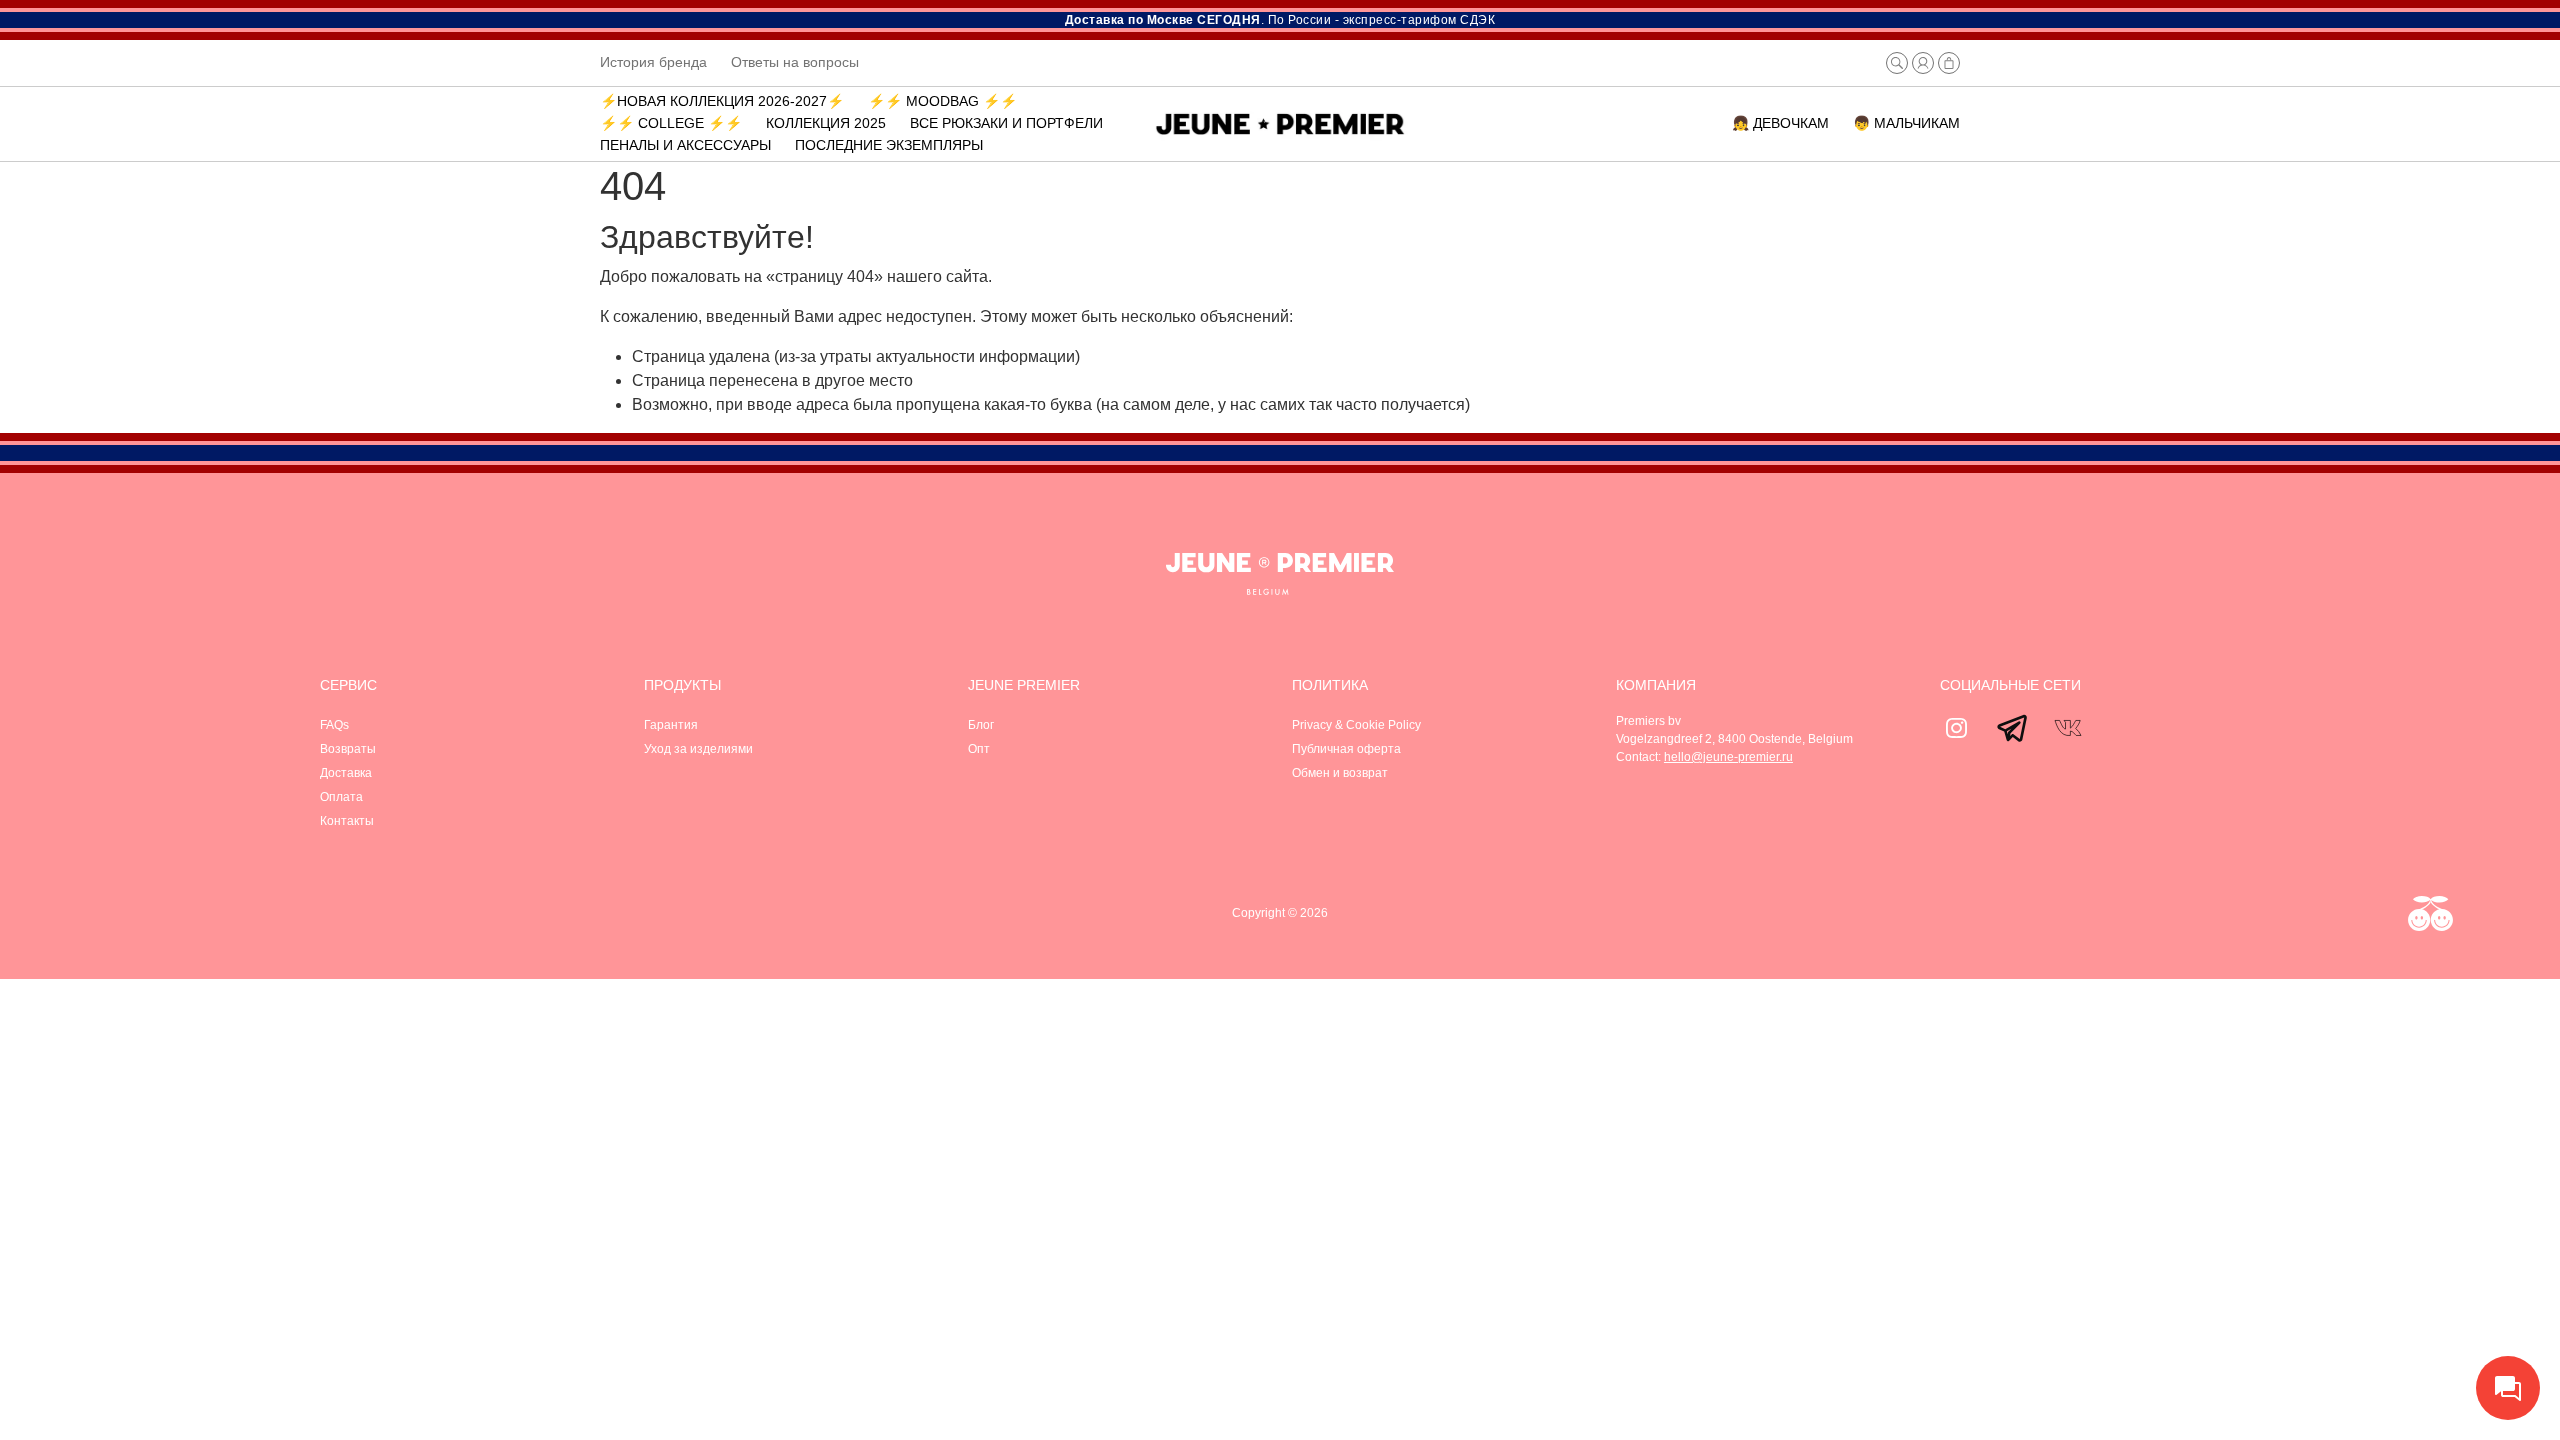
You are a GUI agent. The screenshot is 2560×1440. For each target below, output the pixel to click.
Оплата (341, 797)
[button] (1897, 63)
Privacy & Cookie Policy (1356, 725)
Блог (981, 725)
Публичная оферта (1346, 749)
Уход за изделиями (698, 749)
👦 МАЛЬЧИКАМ (1906, 123)
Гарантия (671, 725)
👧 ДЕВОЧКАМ (1780, 123)
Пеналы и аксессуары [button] (685, 145)
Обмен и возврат (1340, 773)
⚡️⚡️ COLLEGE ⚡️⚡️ (671, 123)
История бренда (653, 62)
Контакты (347, 821)
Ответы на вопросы (795, 62)
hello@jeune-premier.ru (1728, 757)
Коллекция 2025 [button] (826, 123)
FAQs (334, 725)
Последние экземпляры (889, 145)
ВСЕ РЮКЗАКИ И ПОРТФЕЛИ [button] (1006, 123)
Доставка (346, 773)
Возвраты (348, 749)
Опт (979, 749)
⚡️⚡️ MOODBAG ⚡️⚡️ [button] (942, 101)
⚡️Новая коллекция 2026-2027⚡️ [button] (722, 101)
